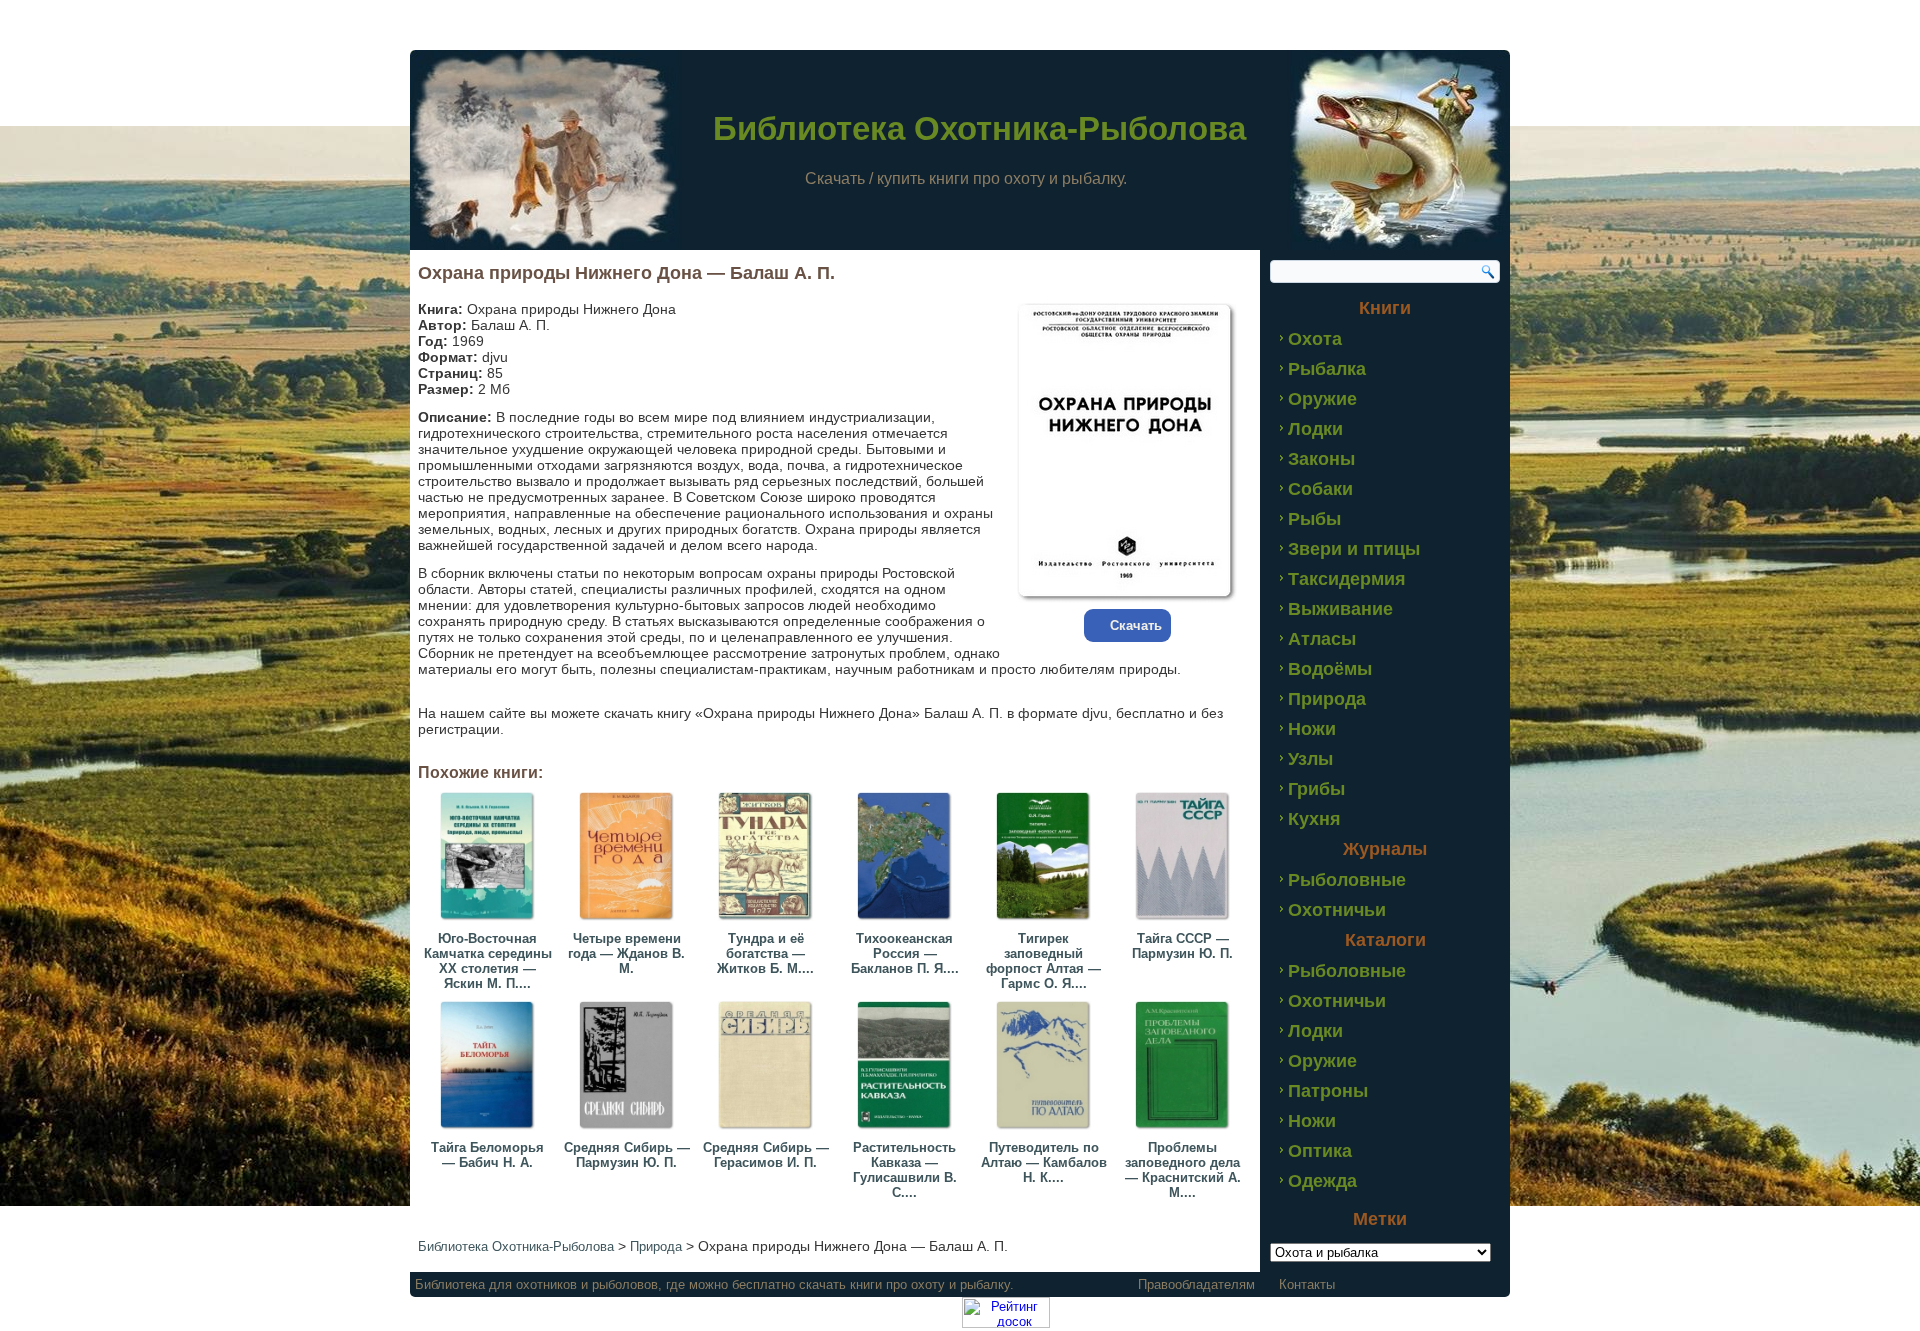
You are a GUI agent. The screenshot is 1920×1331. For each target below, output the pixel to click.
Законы (1321, 459)
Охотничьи (1337, 910)
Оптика (1320, 1151)
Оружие (1322, 399)
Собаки (1320, 489)
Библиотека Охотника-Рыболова (979, 128)
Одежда (1322, 1181)
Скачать (1136, 625)
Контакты (1307, 1284)
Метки (1380, 1219)
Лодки (1315, 429)
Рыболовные (1347, 880)
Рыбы (1314, 519)
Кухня (1314, 819)
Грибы (1316, 789)
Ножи (1312, 729)
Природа (1327, 699)
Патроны (1328, 1091)
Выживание (1340, 609)
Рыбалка (1327, 369)
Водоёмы (1330, 669)
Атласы (1322, 639)
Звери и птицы (1354, 549)
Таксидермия (1347, 579)
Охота (1315, 339)
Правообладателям (1196, 1284)
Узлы (1310, 759)
